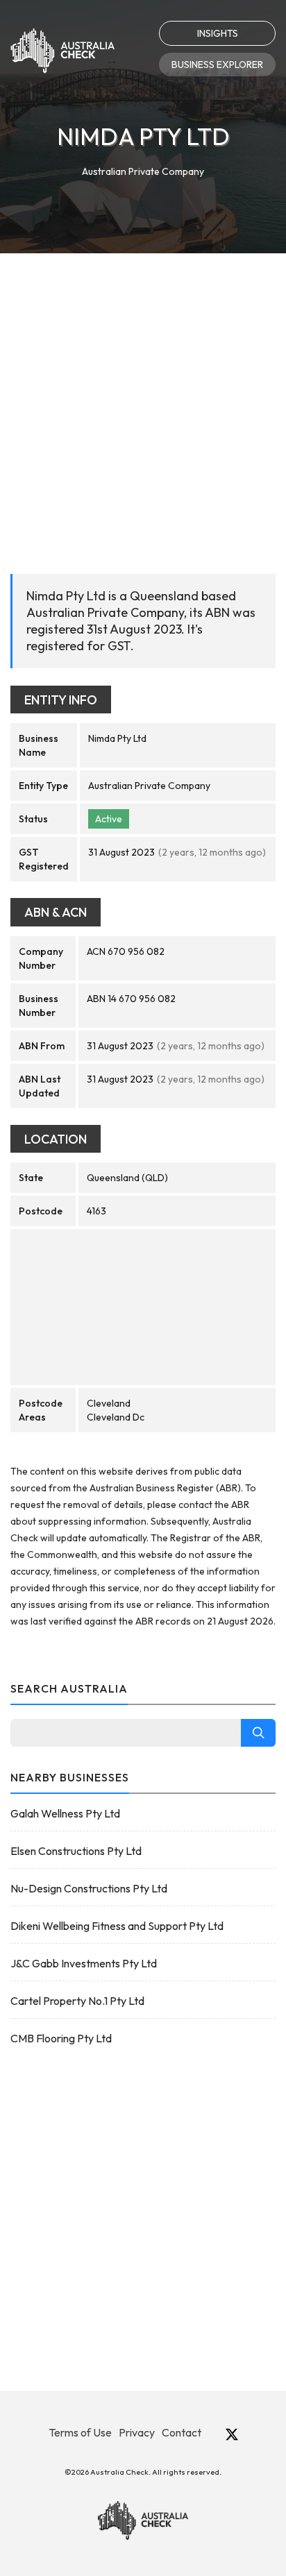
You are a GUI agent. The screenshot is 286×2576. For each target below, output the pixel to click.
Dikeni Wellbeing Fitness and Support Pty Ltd (117, 1926)
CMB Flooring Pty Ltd (61, 2038)
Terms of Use (80, 2432)
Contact (182, 2432)
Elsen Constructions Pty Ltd (76, 1851)
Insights (218, 33)
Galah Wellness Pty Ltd (65, 1813)
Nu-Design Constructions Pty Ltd (89, 1888)
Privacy (137, 2432)
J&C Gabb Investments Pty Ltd (84, 1963)
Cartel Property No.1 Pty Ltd (77, 2001)
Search (258, 1733)
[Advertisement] (143, 403)
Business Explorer (217, 65)
